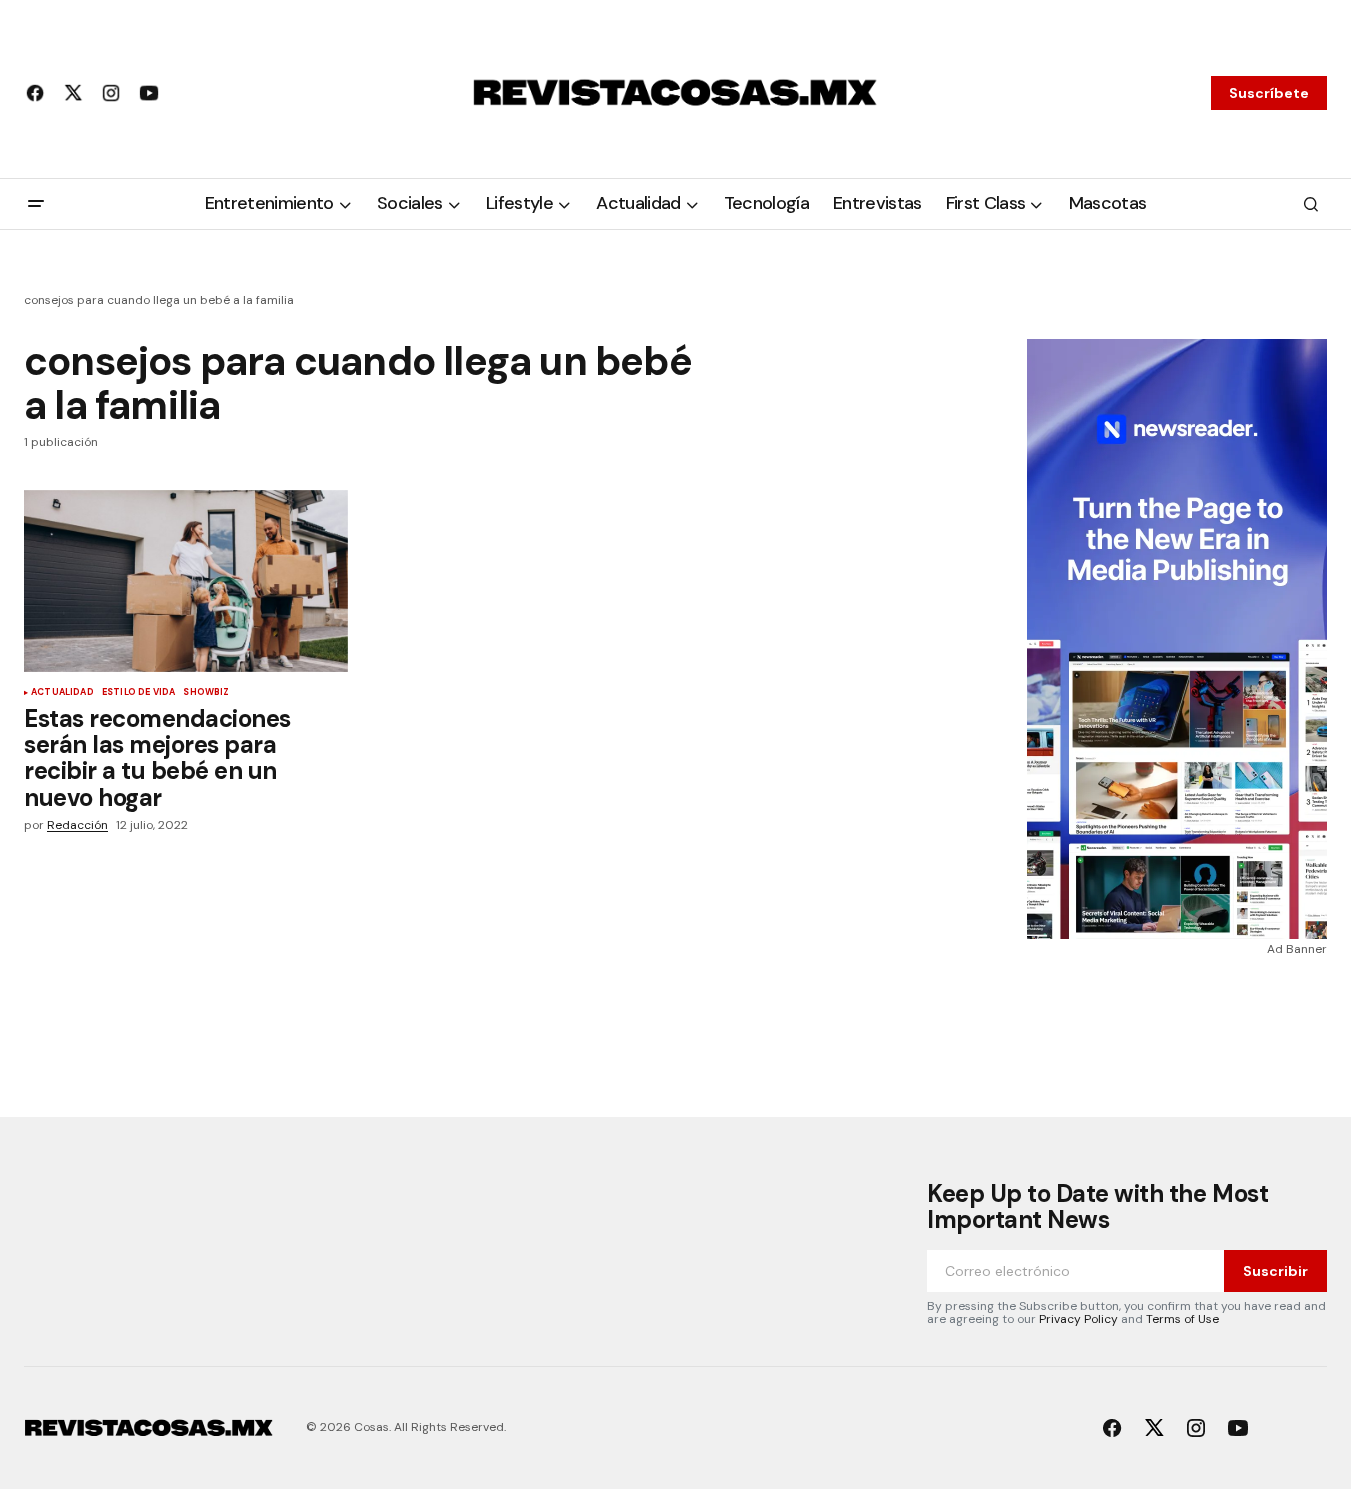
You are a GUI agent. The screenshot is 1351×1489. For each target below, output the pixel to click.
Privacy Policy (1078, 1319)
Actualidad (62, 693)
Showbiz (206, 693)
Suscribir (1275, 1271)
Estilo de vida (139, 693)
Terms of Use (1182, 1319)
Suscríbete (1269, 93)
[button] (36, 204)
